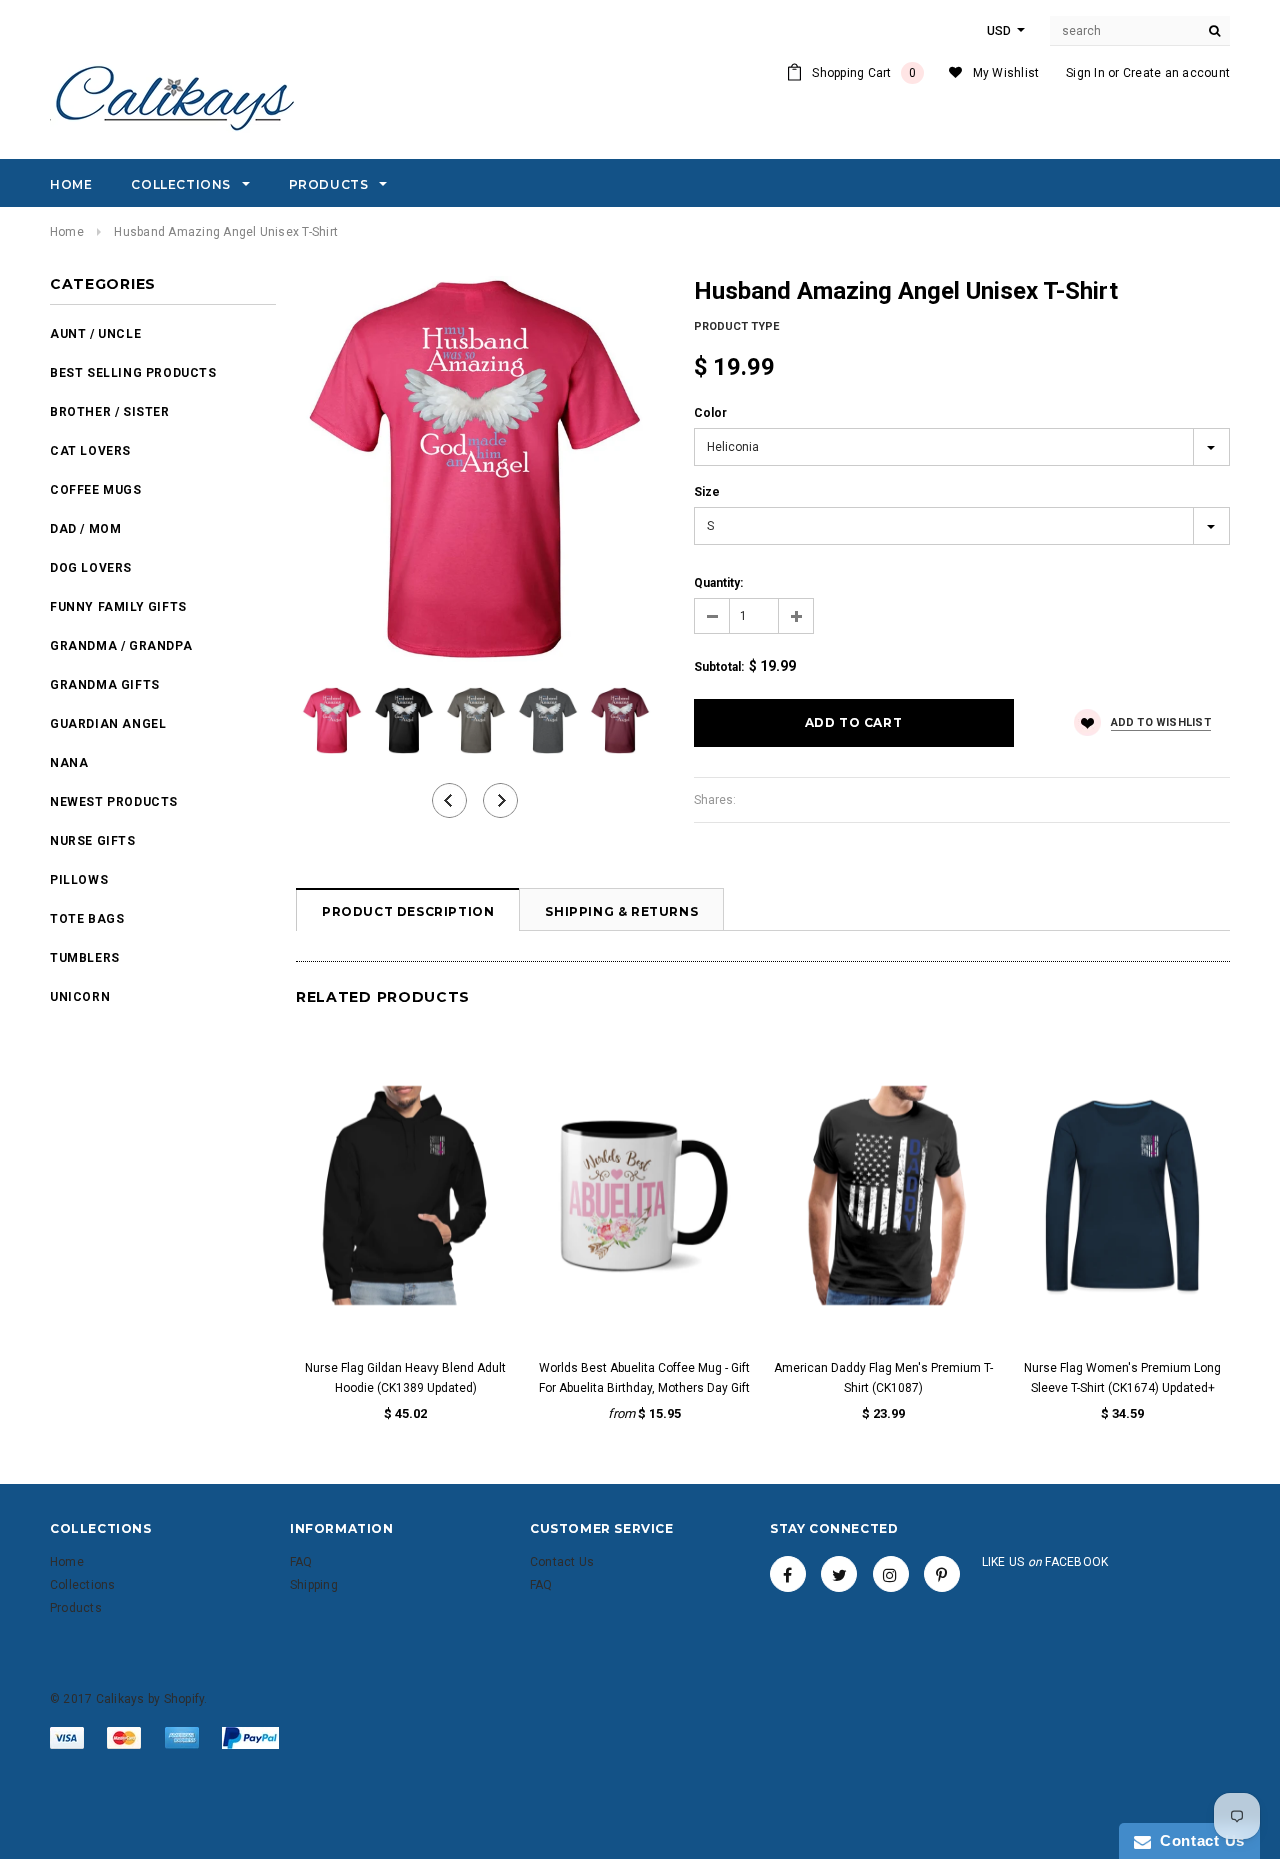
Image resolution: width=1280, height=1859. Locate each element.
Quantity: (718, 583)
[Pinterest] (942, 1574)
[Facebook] (788, 1574)
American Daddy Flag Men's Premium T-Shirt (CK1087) (883, 1378)
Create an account (1176, 73)
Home (67, 232)
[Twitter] (839, 1574)
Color (710, 413)
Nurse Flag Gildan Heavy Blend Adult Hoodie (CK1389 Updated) (405, 1378)
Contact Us (1198, 1840)
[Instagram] (891, 1574)
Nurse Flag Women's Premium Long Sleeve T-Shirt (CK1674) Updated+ (1122, 1378)
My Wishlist (1006, 73)
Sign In (1085, 73)
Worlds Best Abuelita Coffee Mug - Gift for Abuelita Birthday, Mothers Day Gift (644, 1378)
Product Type (736, 326)
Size (707, 492)
